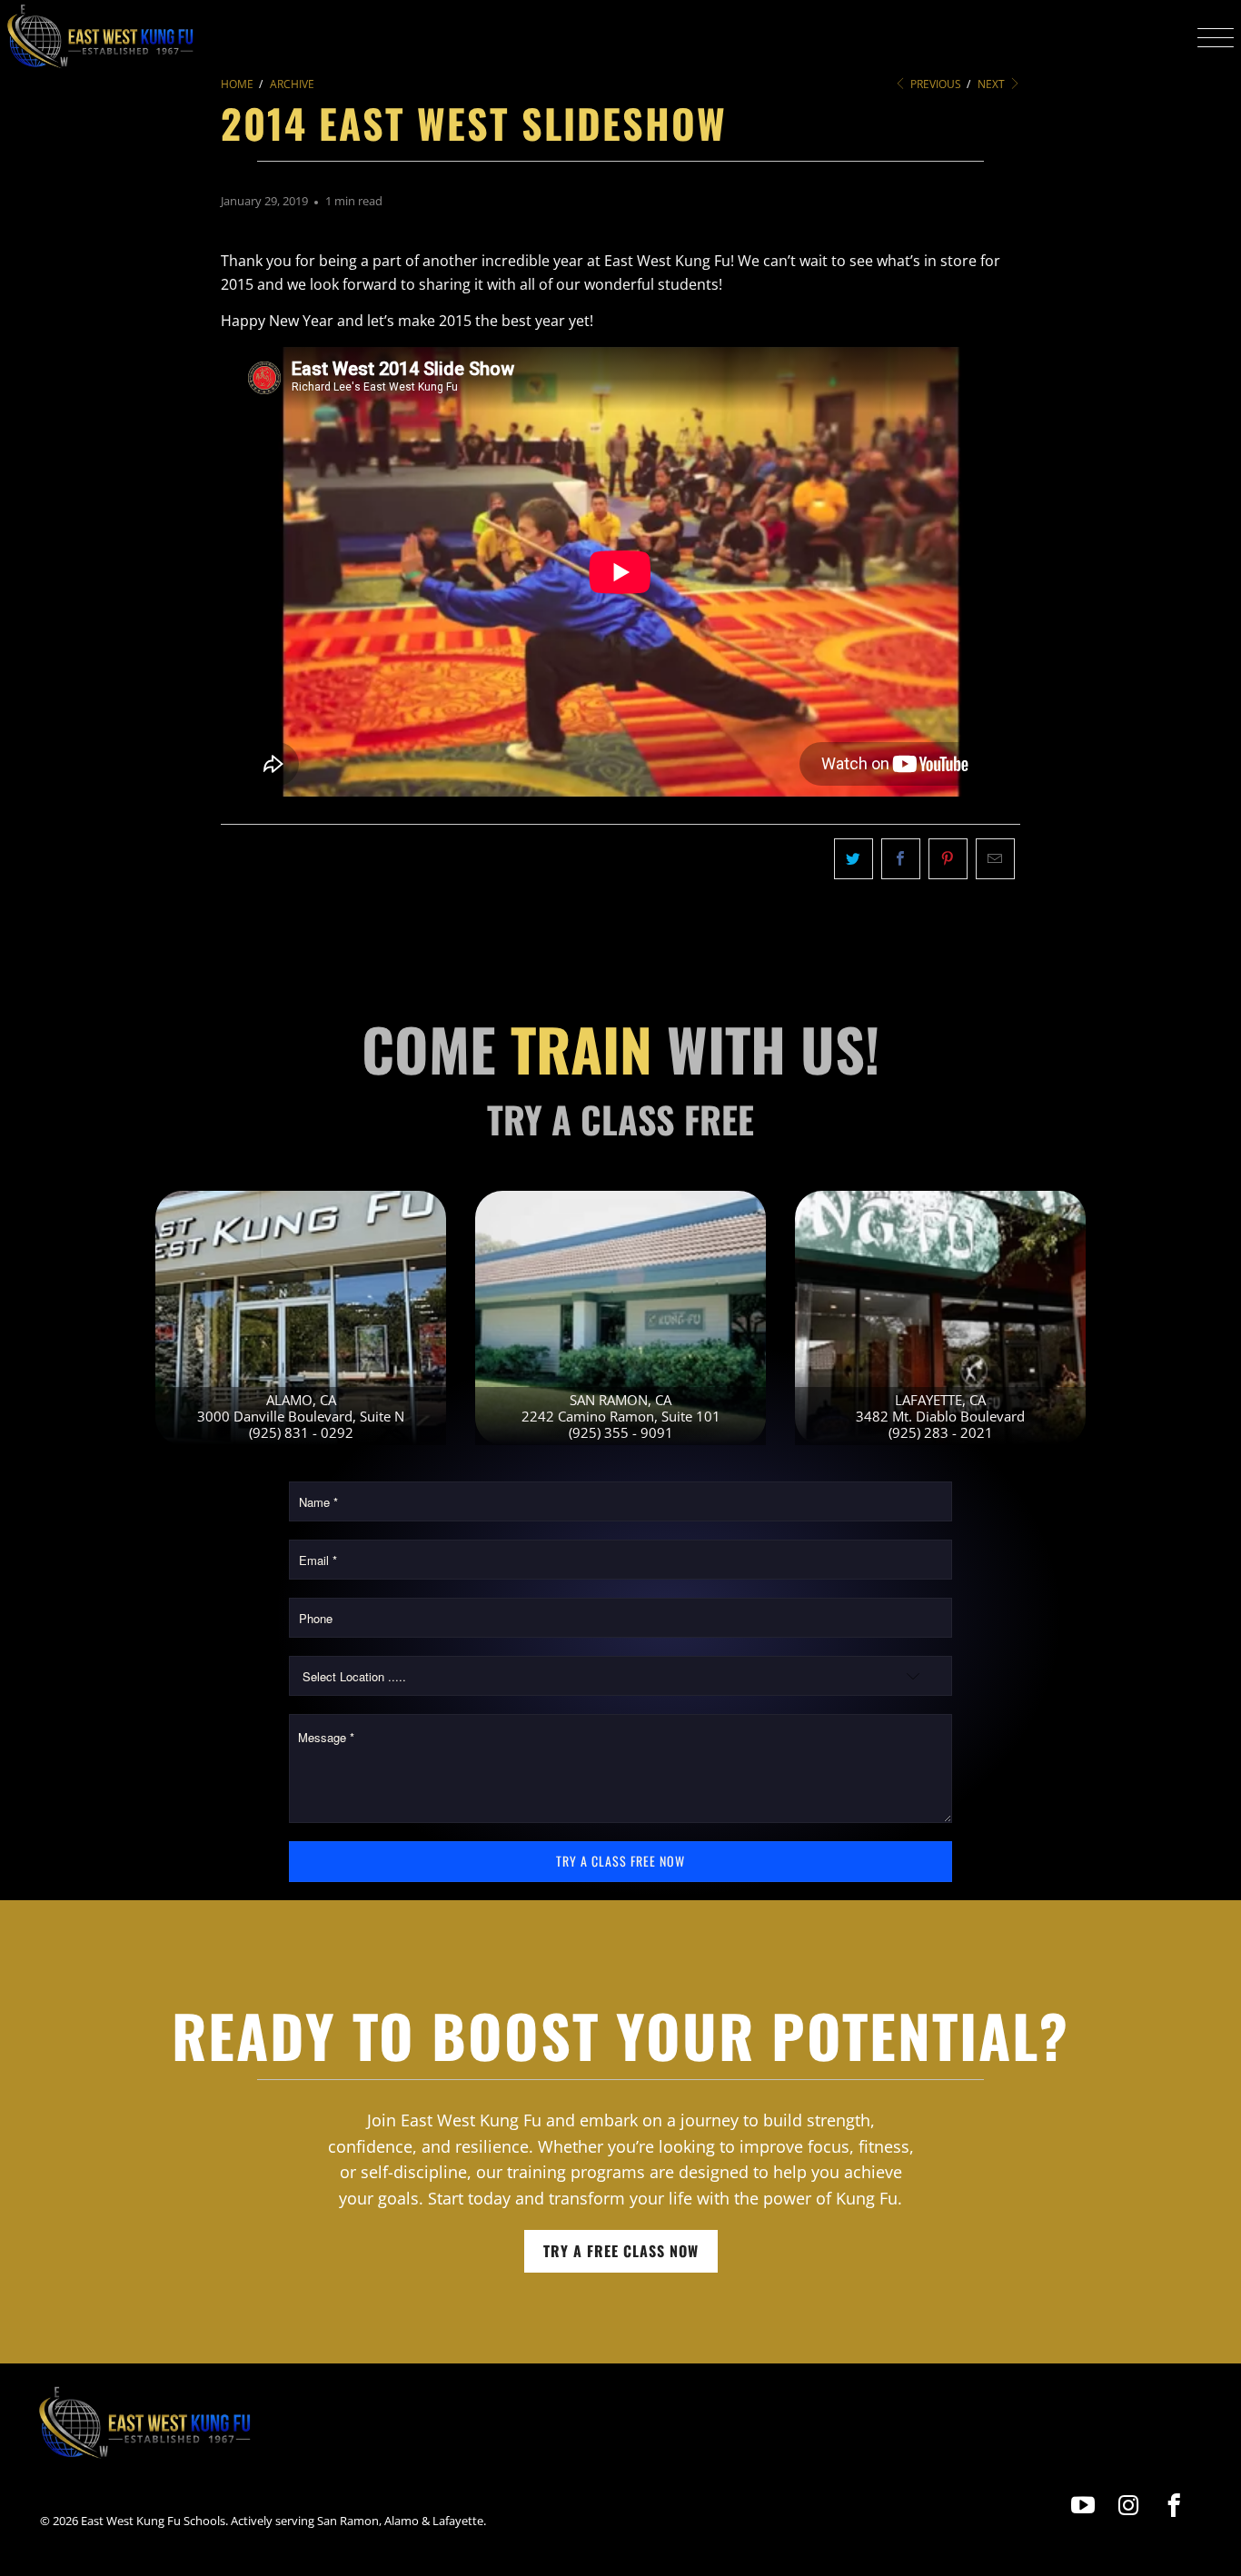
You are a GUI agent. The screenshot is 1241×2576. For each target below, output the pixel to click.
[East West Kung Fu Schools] (100, 37)
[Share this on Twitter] (854, 859)
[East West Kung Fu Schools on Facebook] (1174, 2506)
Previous (934, 84)
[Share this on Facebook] (901, 859)
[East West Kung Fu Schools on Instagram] (1129, 2506)
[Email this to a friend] (995, 859)
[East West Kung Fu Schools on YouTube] (1083, 2506)
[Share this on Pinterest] (948, 859)
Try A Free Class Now (621, 2251)
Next (993, 84)
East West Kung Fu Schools (153, 2521)
